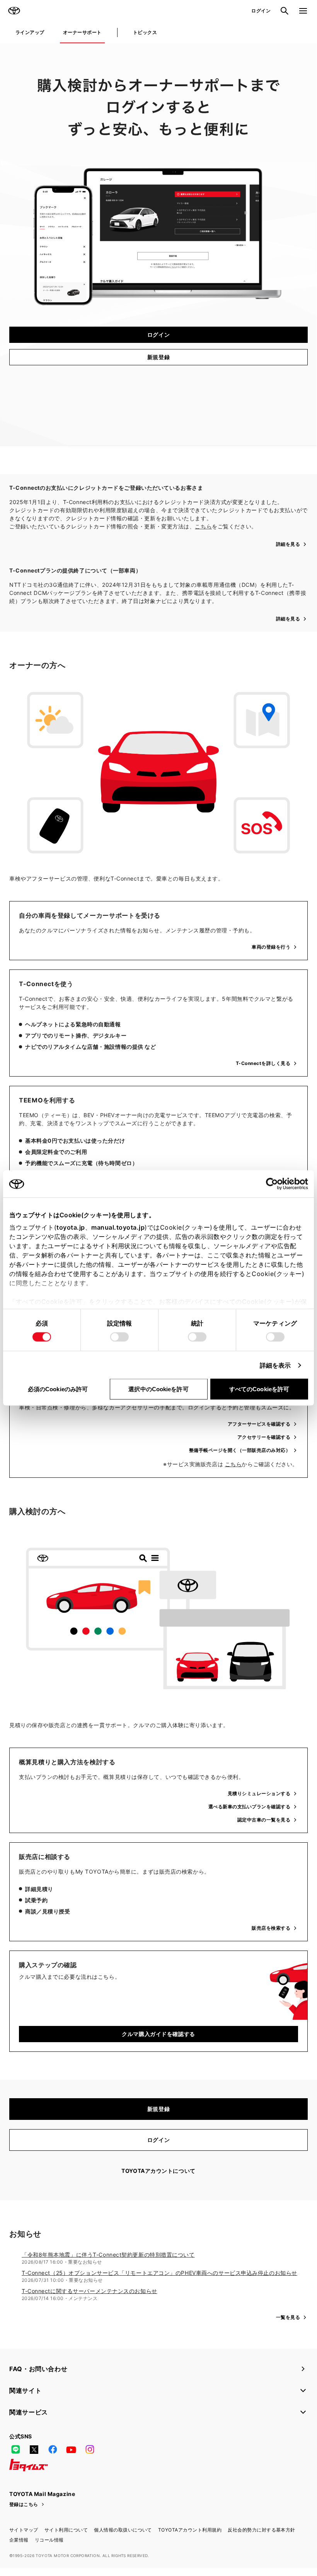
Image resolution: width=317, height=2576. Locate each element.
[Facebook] (53, 2450)
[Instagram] (90, 2450)
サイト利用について (66, 2530)
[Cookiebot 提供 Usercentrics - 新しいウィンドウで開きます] (274, 1184)
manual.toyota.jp (118, 1227)
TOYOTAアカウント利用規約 (190, 2530)
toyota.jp (71, 1227)
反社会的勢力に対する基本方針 (262, 2530)
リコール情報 (49, 2540)
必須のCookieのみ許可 (58, 1389)
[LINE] (15, 2450)
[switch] (119, 1337)
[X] (34, 2450)
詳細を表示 (275, 1365)
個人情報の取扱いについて (123, 2530)
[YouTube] (71, 2450)
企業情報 (19, 2540)
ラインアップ (30, 32)
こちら (203, 526)
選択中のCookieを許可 (158, 1389)
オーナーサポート (82, 32)
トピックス (145, 32)
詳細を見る (288, 544)
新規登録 (158, 357)
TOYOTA (14, 11)
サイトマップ (24, 2530)
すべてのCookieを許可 (259, 1389)
